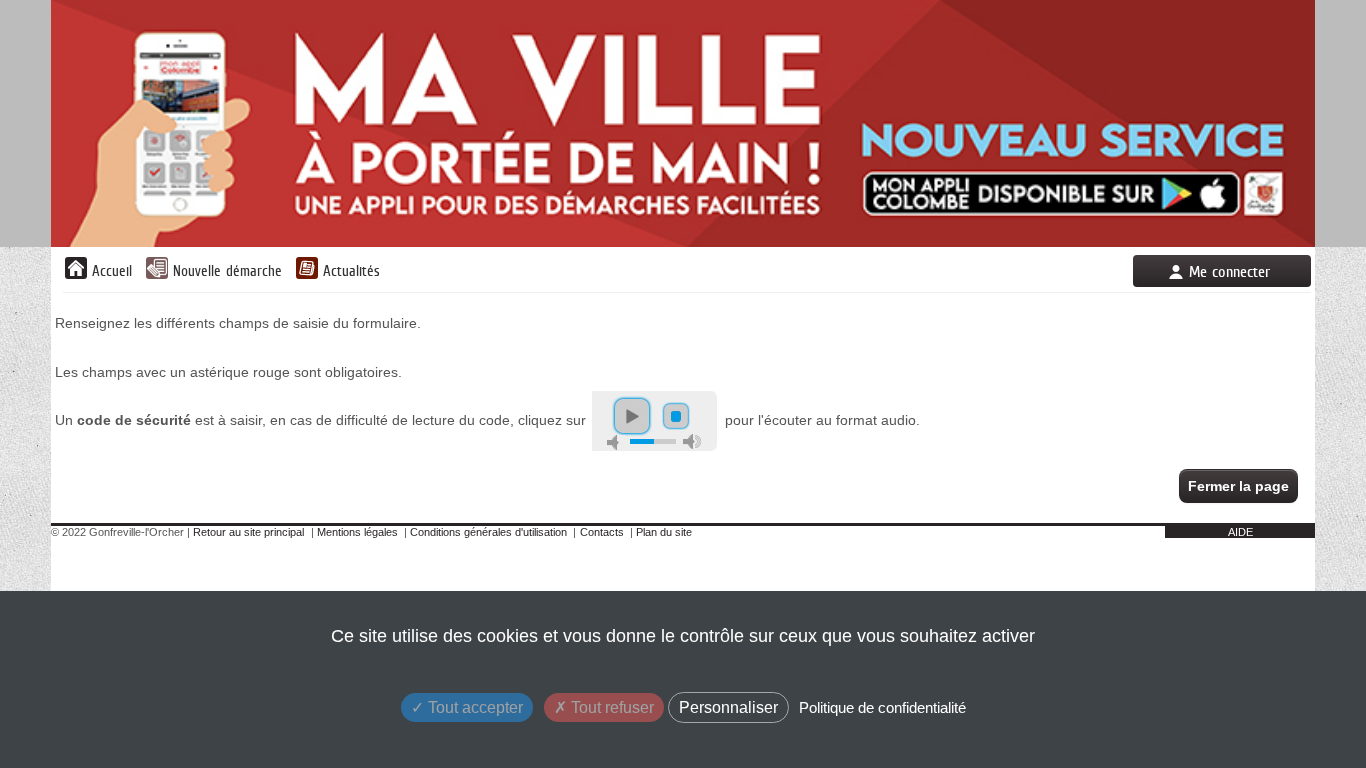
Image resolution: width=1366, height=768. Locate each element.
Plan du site (664, 532)
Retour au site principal (248, 532)
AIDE (1240, 532)
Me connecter (1229, 271)
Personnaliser (728, 707)
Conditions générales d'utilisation (488, 532)
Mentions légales (357, 532)
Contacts (602, 532)
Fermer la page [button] (1238, 486)
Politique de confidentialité (882, 707)
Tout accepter (473, 707)
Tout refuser (610, 707)
